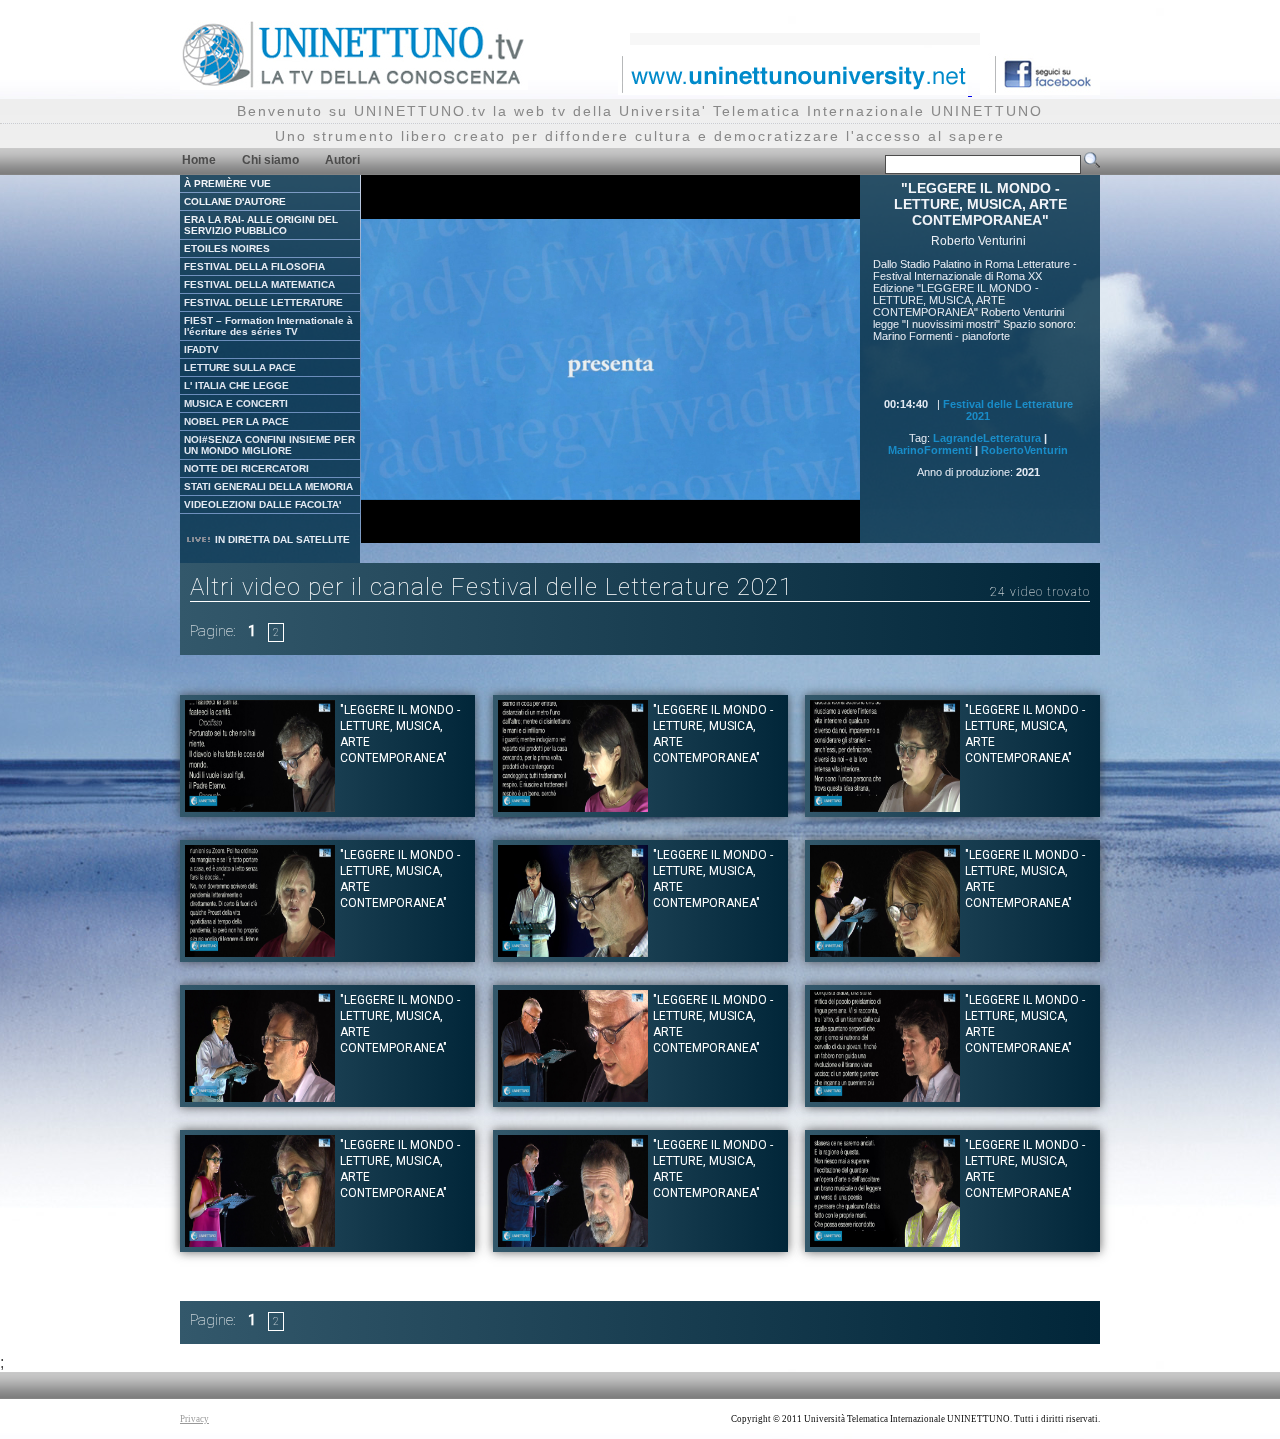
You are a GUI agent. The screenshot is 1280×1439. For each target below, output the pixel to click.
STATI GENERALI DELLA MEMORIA (268, 486)
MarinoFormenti (930, 450)
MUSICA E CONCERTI (236, 403)
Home (199, 160)
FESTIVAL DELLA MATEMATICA (259, 284)
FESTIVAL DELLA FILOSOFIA (254, 266)
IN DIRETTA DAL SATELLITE (281, 539)
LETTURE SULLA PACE (240, 367)
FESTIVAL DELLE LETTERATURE (263, 302)
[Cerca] (1092, 164)
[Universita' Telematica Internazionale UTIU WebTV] (354, 84)
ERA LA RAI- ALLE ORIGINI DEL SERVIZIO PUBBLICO (261, 225)
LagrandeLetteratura (987, 438)
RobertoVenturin (1024, 450)
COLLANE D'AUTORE (235, 201)
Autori (342, 160)
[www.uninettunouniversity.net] (795, 89)
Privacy (194, 1419)
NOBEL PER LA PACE (236, 421)
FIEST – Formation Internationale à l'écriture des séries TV (268, 326)
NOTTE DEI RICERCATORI (246, 468)
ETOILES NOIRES (227, 248)
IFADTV (201, 349)
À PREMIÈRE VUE (227, 183)
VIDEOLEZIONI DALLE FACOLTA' (262, 504)
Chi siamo (270, 160)
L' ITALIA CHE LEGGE (236, 385)
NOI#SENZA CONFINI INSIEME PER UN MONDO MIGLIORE (269, 445)
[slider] (565, 528)
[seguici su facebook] (1040, 89)
